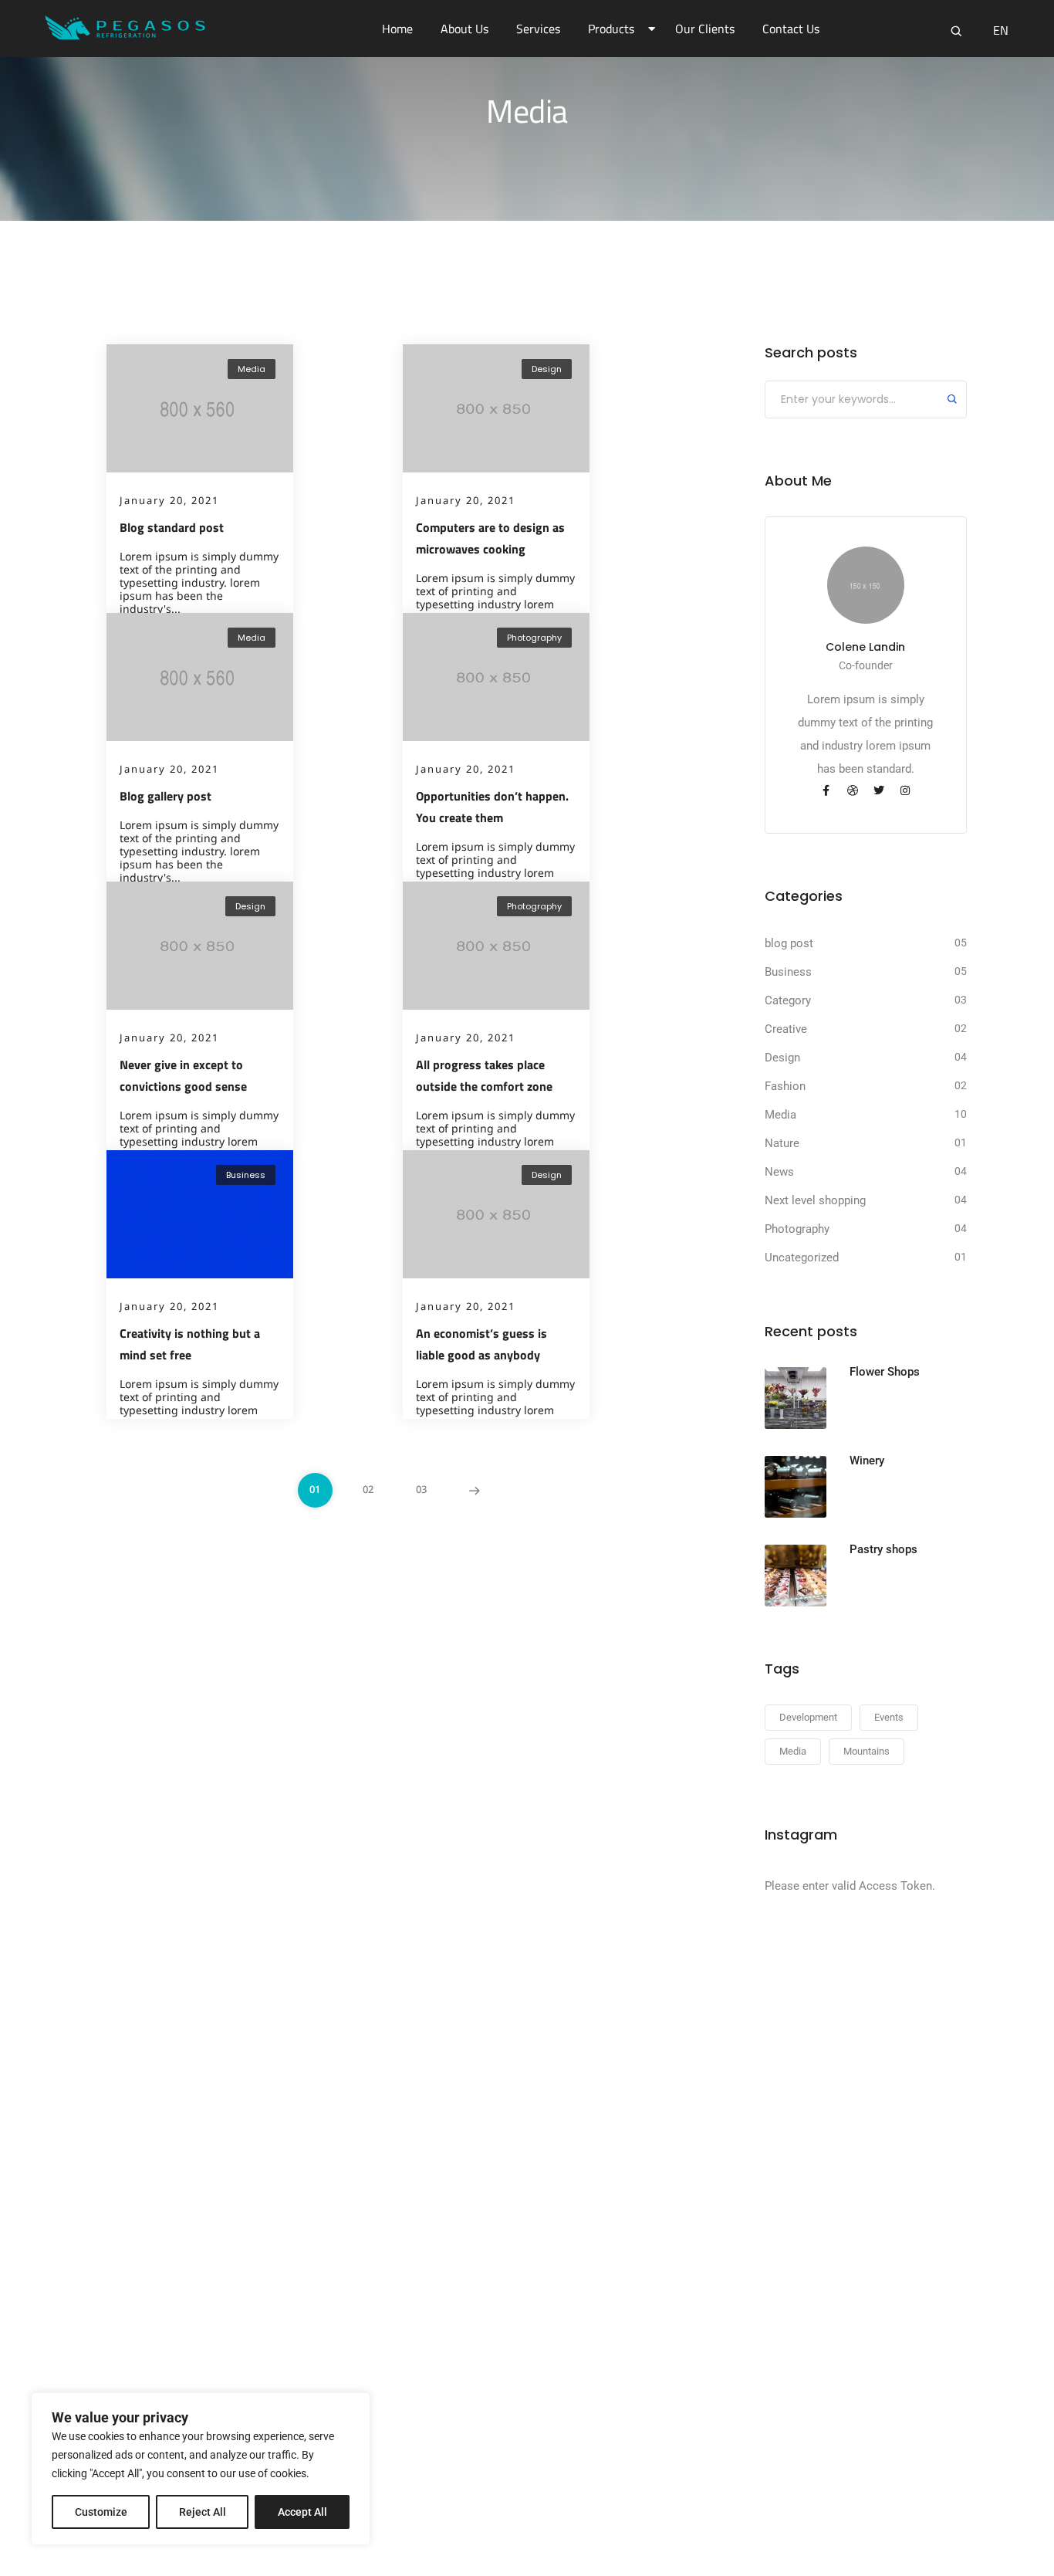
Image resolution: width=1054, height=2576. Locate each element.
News (779, 1172)
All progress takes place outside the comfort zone (484, 1075)
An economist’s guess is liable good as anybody (481, 1344)
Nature (782, 1143)
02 (368, 1489)
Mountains (867, 1751)
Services (538, 29)
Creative (786, 1029)
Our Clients (705, 29)
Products (611, 29)
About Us (465, 29)
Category (788, 1000)
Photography (534, 638)
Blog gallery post (166, 796)
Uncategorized (802, 1258)
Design (547, 369)
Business (246, 1175)
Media (252, 369)
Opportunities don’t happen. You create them (492, 807)
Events (889, 1717)
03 (421, 1489)
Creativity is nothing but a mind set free (190, 1344)
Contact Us (791, 29)
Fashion (785, 1086)
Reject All (203, 2512)
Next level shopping (815, 1200)
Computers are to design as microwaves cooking (490, 538)
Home (397, 29)
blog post (789, 943)
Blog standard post (172, 527)
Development (808, 1717)
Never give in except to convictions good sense (183, 1075)
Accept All (302, 2512)
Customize (101, 2512)
